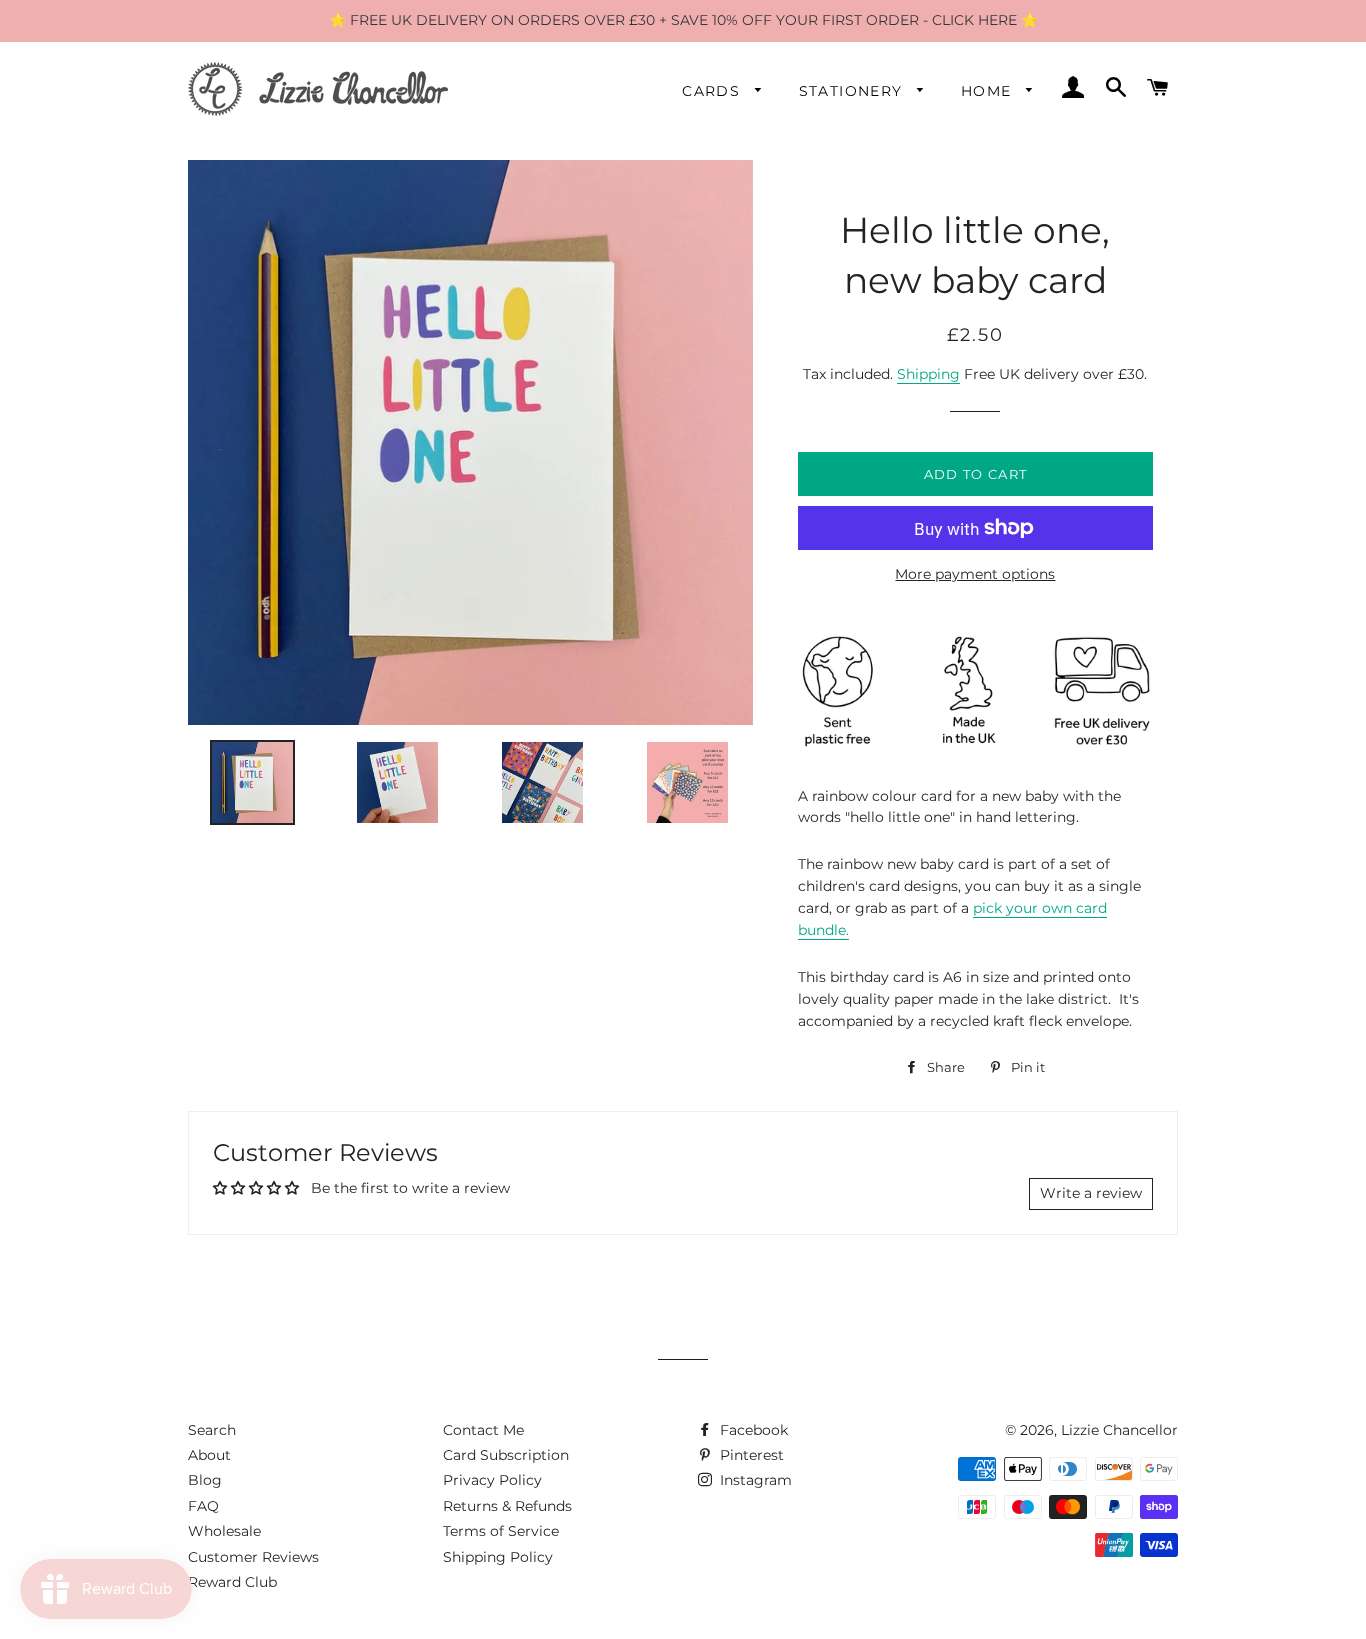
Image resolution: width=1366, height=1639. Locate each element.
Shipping (928, 374)
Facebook (752, 1430)
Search (212, 1430)
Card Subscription (506, 1455)
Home (989, 91)
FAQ (203, 1506)
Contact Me (483, 1430)
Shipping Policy (498, 1557)
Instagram (754, 1480)
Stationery (853, 91)
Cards (713, 91)
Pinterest (750, 1455)
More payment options (975, 574)
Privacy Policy (492, 1480)
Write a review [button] (1091, 1193)
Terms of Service (501, 1531)
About (209, 1455)
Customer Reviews (253, 1557)
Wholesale (224, 1531)
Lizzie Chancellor (1119, 1430)
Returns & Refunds (507, 1506)
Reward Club (232, 1582)
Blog (205, 1480)
